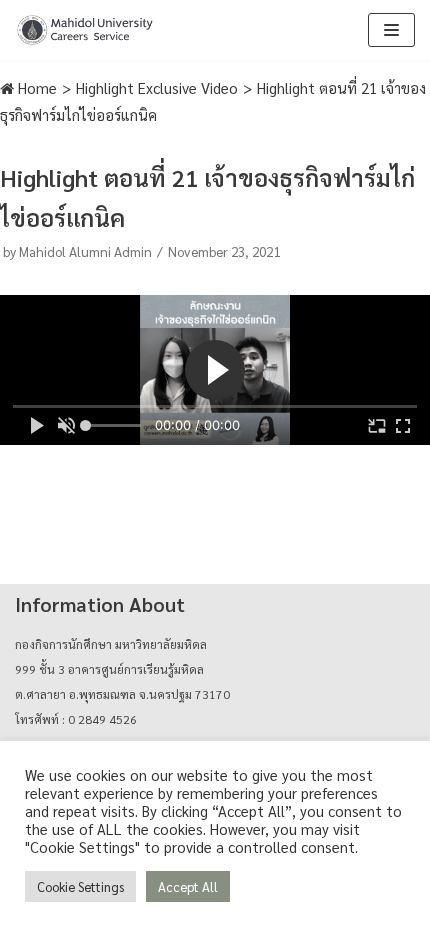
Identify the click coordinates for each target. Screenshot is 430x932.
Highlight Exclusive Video (157, 87)
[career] (85, 30)
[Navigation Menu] (391, 30)
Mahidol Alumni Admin (85, 251)
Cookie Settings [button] (80, 886)
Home (35, 87)
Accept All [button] (188, 886)
